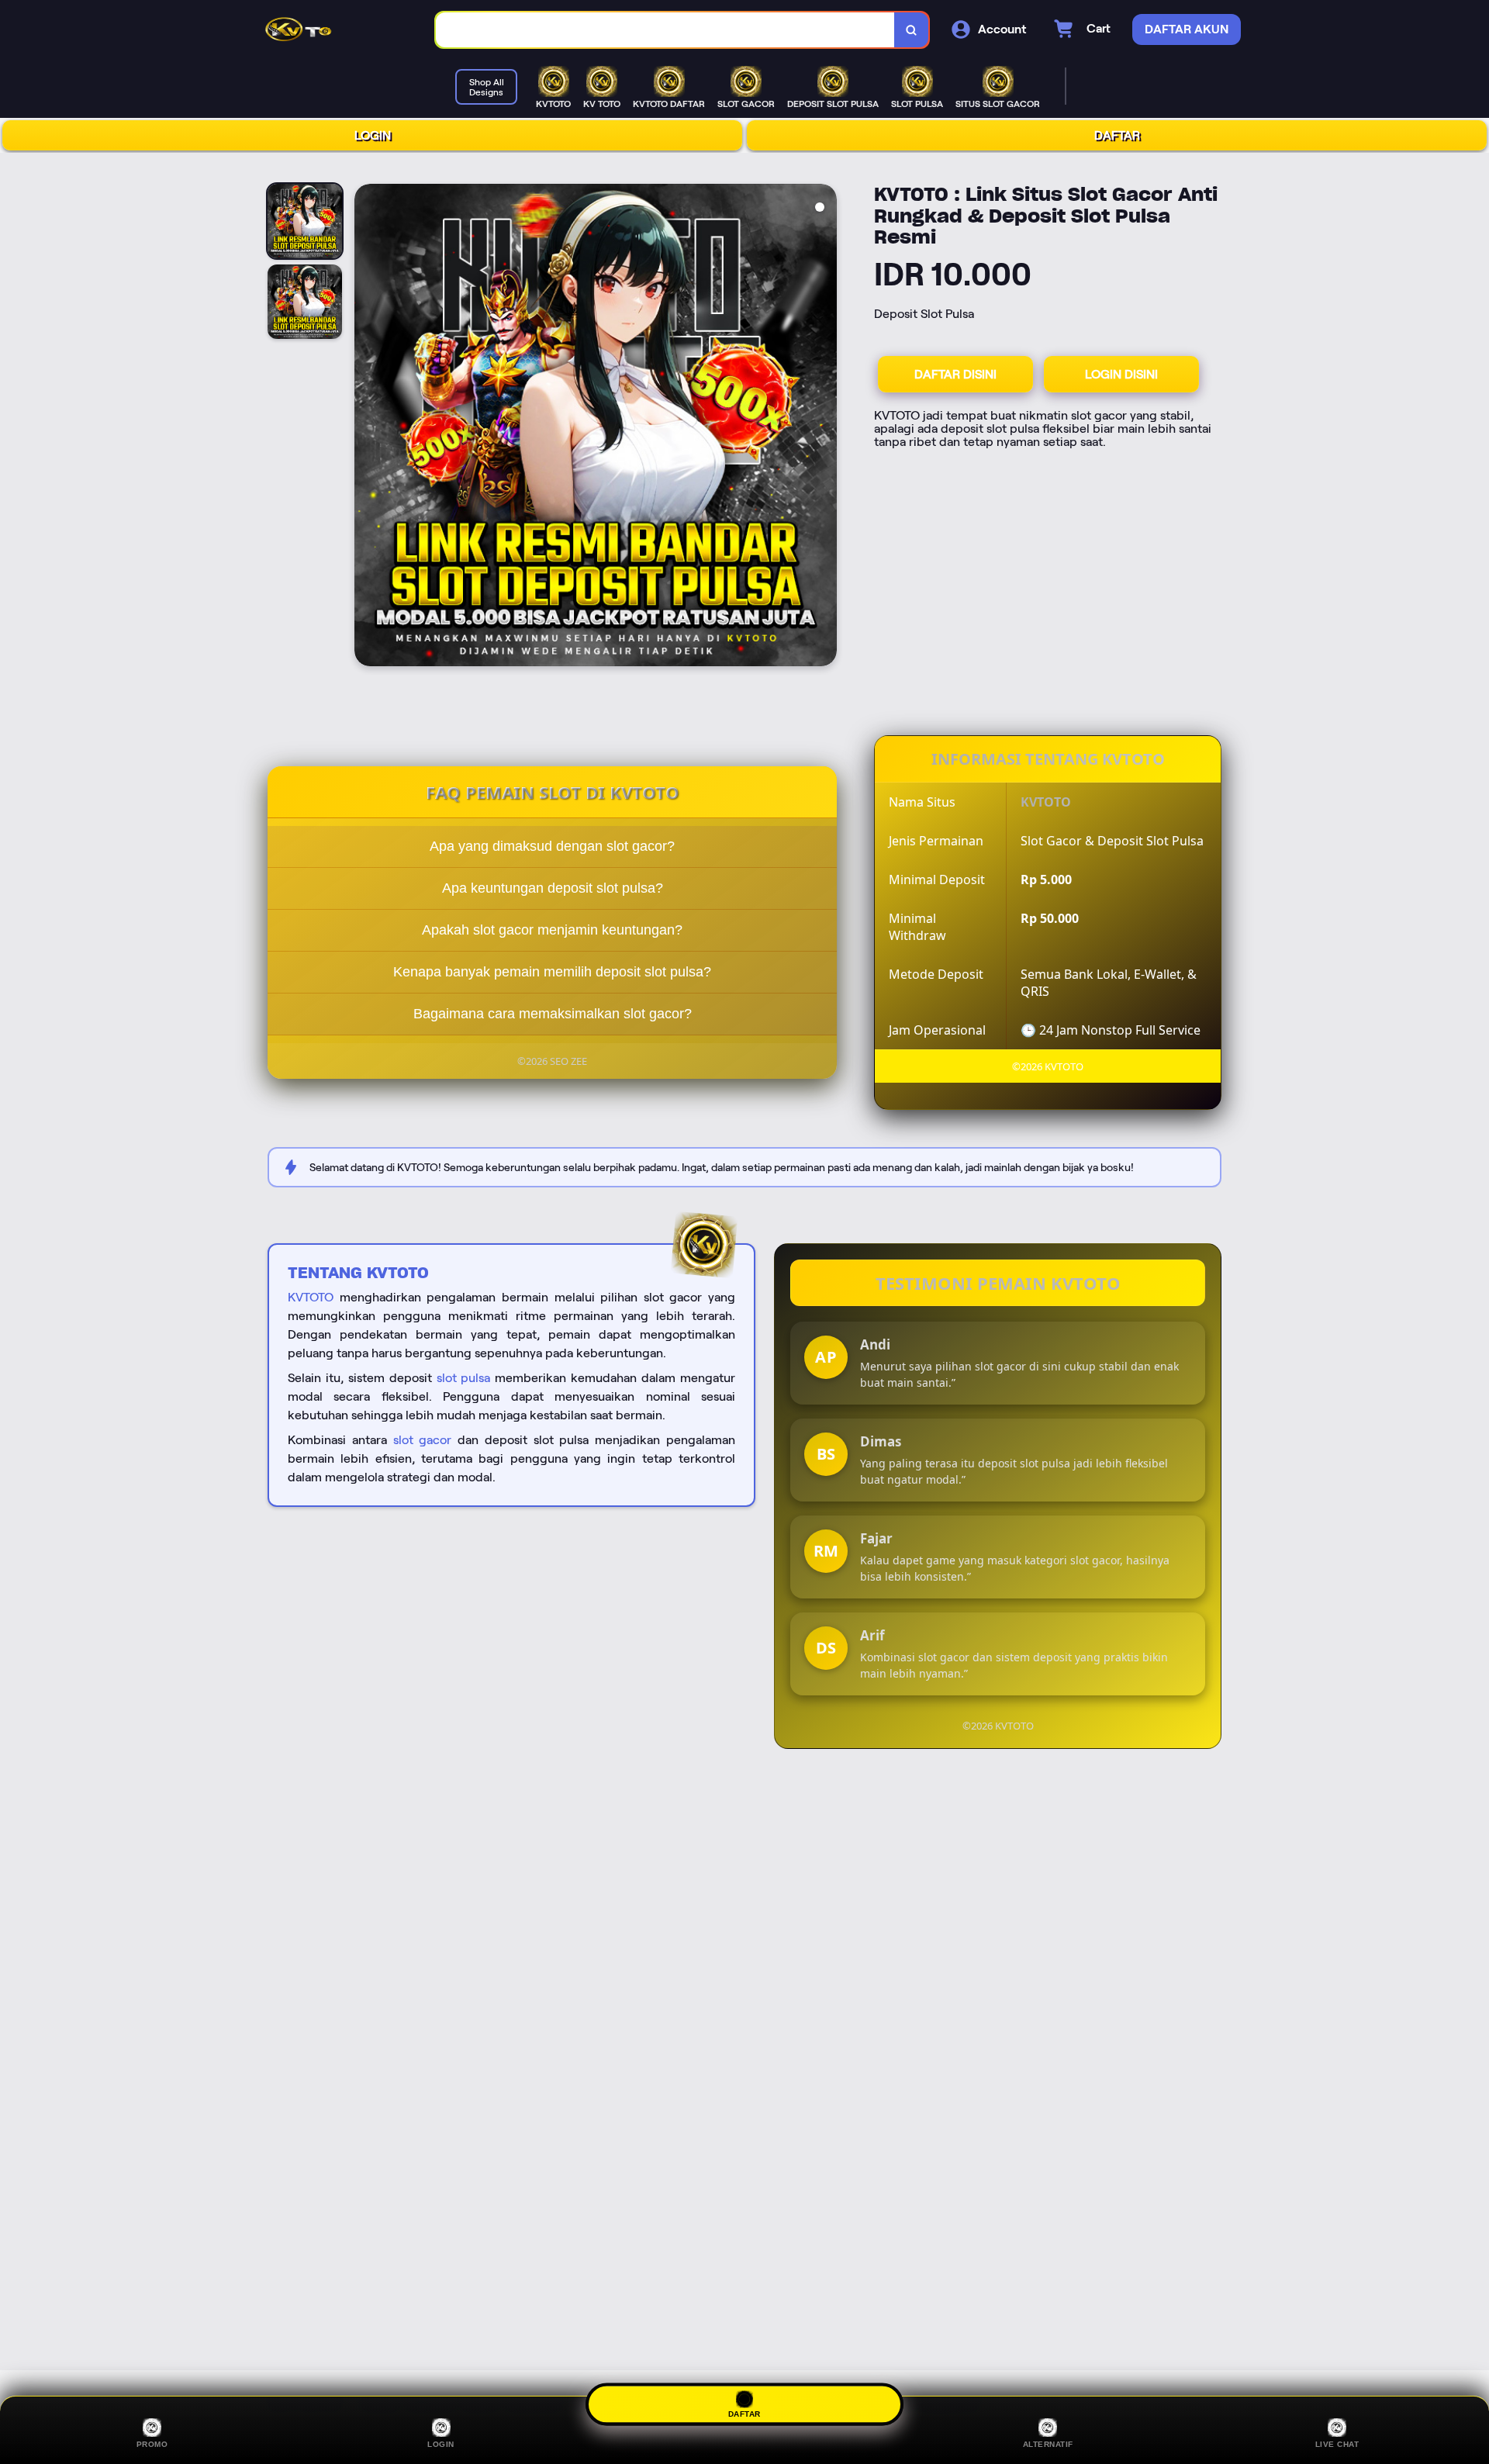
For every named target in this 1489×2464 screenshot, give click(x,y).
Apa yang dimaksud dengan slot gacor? (552, 846)
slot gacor (423, 1440)
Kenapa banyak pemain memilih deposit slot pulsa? (552, 972)
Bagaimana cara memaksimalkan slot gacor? (553, 1014)
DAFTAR (1117, 135)
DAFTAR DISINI (955, 374)
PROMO (152, 2444)
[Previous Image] (367, 427)
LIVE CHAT (1337, 2444)
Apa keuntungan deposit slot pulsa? (553, 888)
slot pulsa (464, 1378)
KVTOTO (311, 1297)
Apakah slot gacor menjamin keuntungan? (552, 930)
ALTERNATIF (1048, 2444)
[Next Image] (824, 427)
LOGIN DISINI (1121, 374)
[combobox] (665, 30)
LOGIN (373, 135)
